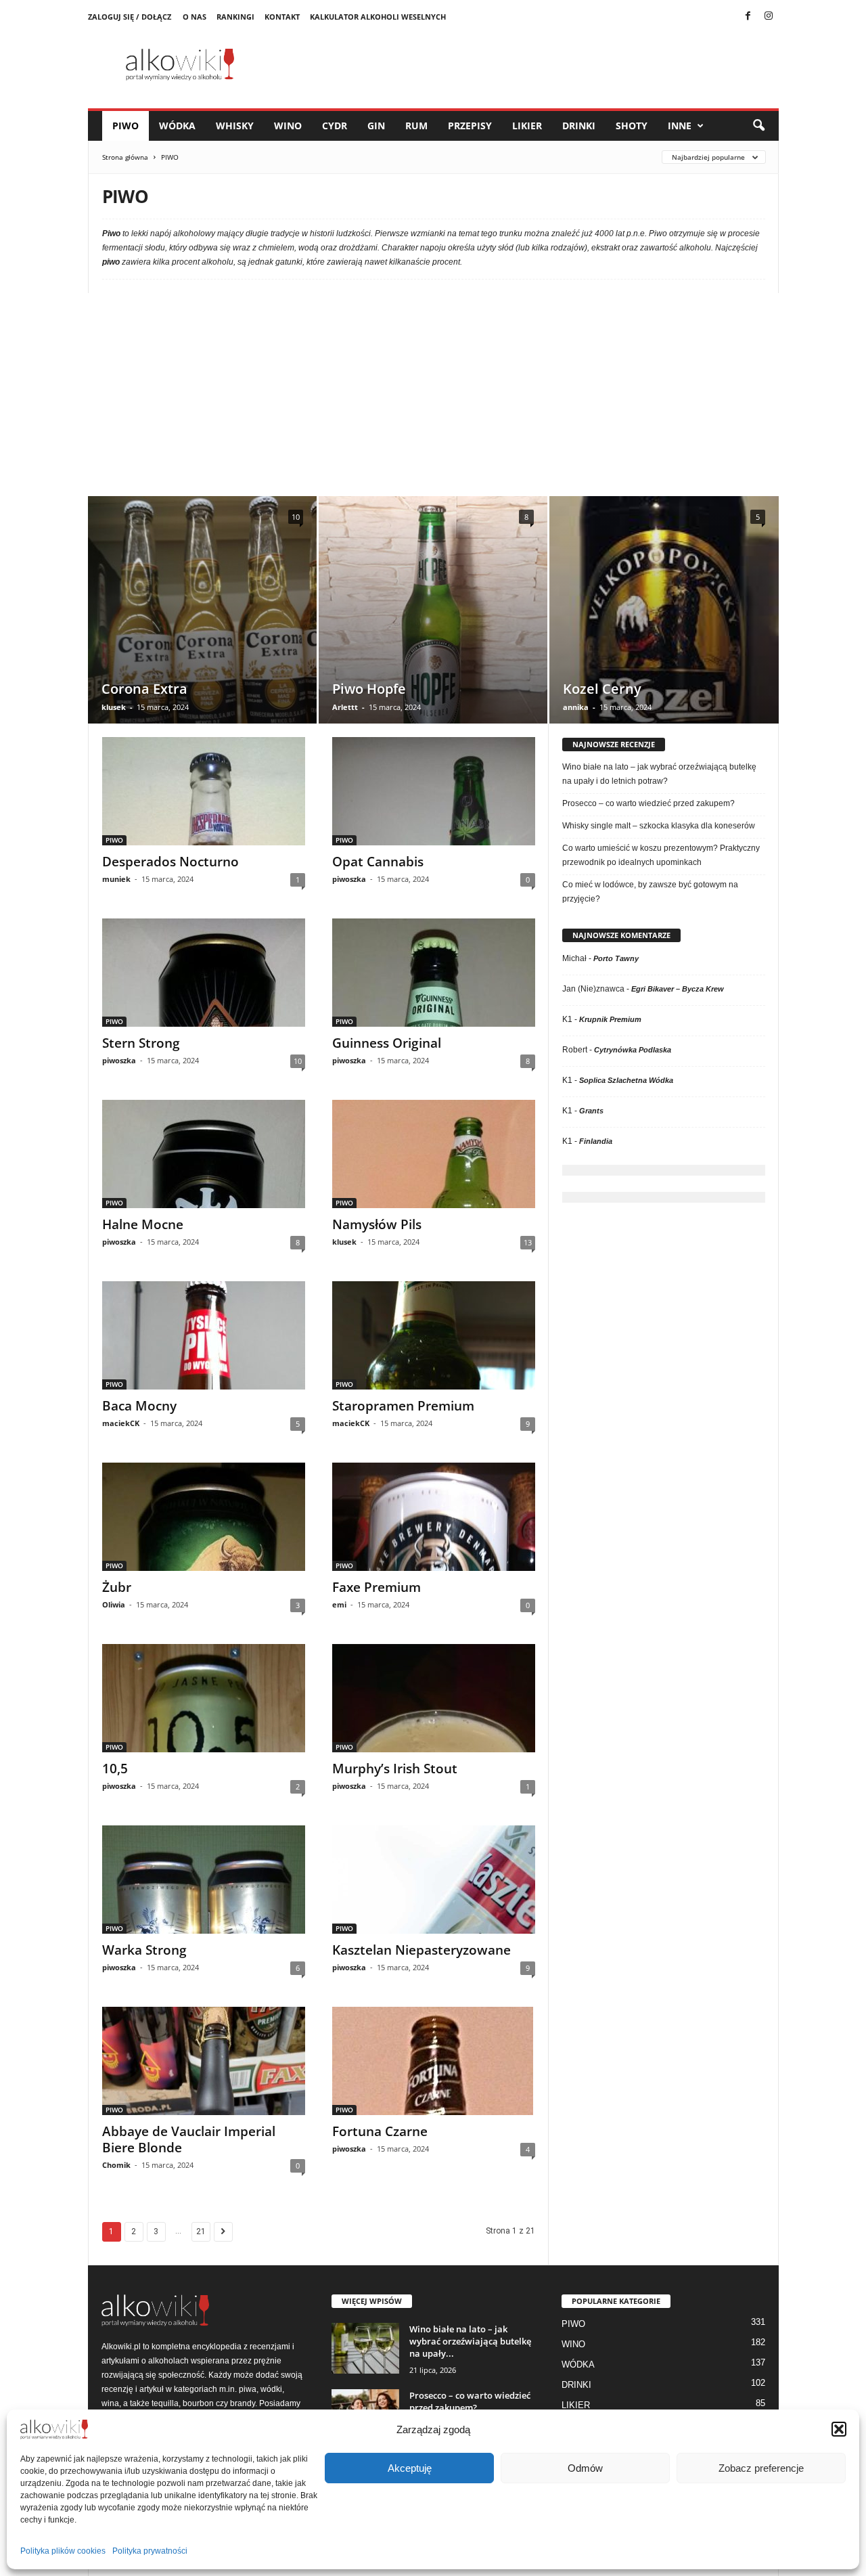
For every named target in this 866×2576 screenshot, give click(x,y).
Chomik (116, 2165)
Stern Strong (141, 1043)
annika (576, 707)
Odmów (585, 2468)
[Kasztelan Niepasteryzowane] (434, 1880)
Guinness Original (387, 1043)
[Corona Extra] (202, 630)
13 (528, 1242)
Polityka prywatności (150, 2551)
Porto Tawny (616, 958)
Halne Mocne (143, 1224)
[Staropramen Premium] (434, 1335)
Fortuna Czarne (380, 2131)
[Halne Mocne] (204, 1154)
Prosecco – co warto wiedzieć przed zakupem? (648, 803)
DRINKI (579, 126)
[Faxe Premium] (434, 1517)
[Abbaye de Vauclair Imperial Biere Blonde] (204, 2061)
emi (339, 1604)
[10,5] (204, 1698)
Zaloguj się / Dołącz (130, 17)
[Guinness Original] (434, 973)
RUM (416, 126)
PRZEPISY (470, 126)
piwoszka (349, 879)
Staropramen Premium (403, 1406)
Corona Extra (144, 689)
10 (296, 517)
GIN (376, 126)
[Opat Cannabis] (434, 791)
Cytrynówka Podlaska (633, 1050)
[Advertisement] (433, 395)
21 (201, 2231)
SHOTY (632, 126)
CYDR (335, 126)
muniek (116, 879)
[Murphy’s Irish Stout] (434, 1698)
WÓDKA (177, 126)
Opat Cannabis (378, 862)
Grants (591, 1111)
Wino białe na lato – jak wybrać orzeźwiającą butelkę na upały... (470, 2341)
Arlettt (345, 707)
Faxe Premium (377, 1587)
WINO (288, 126)
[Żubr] (204, 1517)
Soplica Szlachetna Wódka (626, 1080)
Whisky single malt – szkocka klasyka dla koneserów (659, 826)
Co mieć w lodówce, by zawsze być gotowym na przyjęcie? (650, 892)
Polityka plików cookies (63, 2551)
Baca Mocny (139, 1406)
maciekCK (121, 1423)
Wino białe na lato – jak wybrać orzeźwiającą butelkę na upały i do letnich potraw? (659, 774)
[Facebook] (748, 17)
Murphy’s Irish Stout (395, 1769)
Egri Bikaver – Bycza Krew (678, 989)
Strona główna (125, 157)
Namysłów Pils (377, 1224)
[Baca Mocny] (204, 1335)
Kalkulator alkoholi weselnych (378, 17)
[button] (839, 2429)
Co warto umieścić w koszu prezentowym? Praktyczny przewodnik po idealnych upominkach (661, 855)
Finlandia (596, 1141)
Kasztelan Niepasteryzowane (421, 1950)
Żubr (117, 1587)
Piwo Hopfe (369, 689)
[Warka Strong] (204, 1880)
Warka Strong (144, 1950)
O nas (195, 17)
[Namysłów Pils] (434, 1154)
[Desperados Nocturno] (204, 791)
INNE (680, 126)
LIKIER (527, 126)
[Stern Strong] (204, 973)
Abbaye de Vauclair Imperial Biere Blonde (189, 2139)
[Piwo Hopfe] (433, 630)
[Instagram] (769, 17)
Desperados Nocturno (170, 862)
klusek (114, 707)
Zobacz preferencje (761, 2468)
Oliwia (114, 1604)
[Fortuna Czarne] (434, 2061)
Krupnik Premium (610, 1019)
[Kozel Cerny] (664, 667)
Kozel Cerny (602, 689)
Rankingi (235, 17)
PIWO (126, 126)
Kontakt (282, 17)
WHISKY (235, 126)
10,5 (115, 1769)
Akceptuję (410, 2468)
